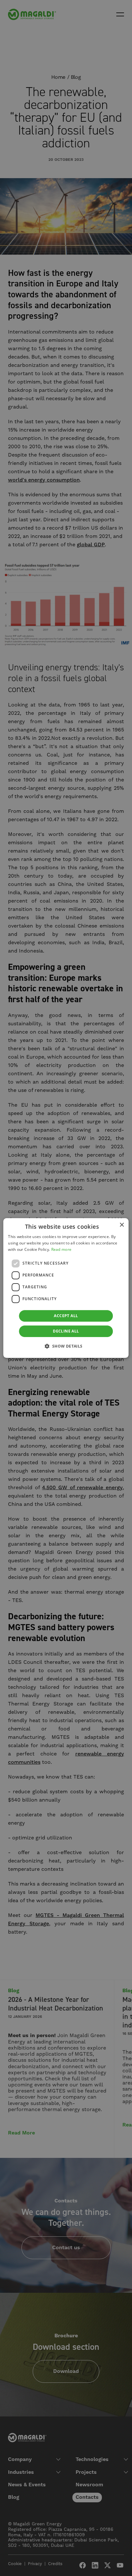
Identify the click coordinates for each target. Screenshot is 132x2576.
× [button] (122, 1225)
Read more (62, 1249)
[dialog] (66, 1288)
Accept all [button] (66, 1316)
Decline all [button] (66, 1331)
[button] (66, 1346)
